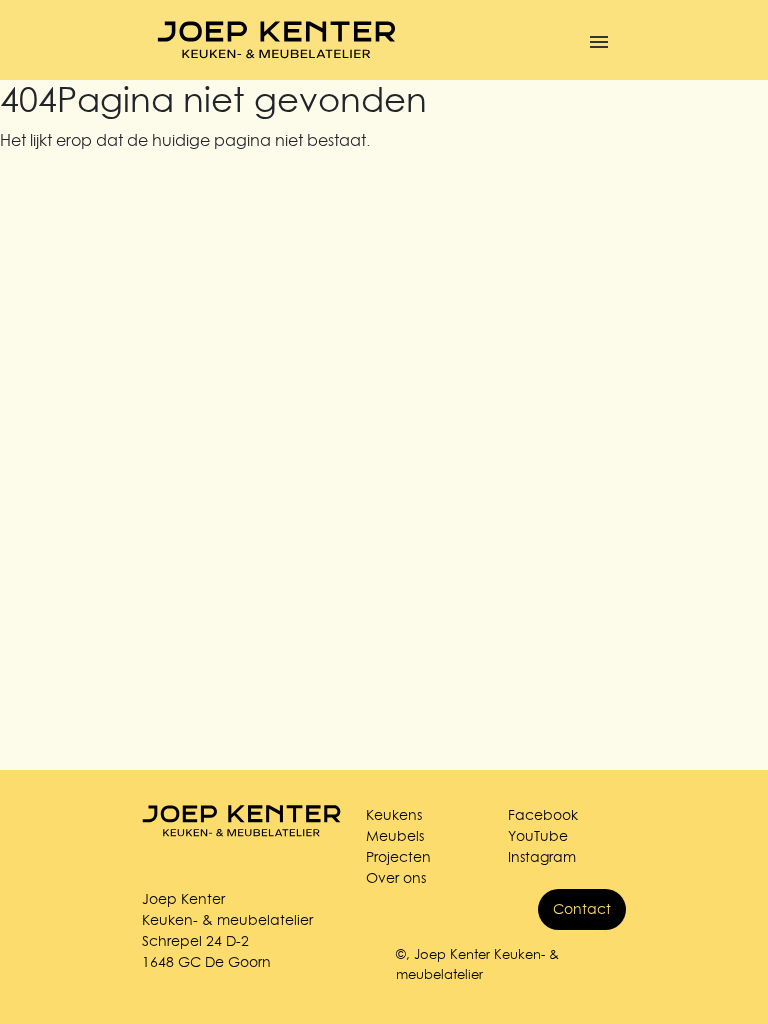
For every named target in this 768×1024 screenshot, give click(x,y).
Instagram (542, 857)
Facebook (543, 815)
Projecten (398, 857)
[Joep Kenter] (277, 40)
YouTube (538, 836)
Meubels (395, 836)
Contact (582, 909)
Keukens (394, 815)
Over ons (396, 878)
